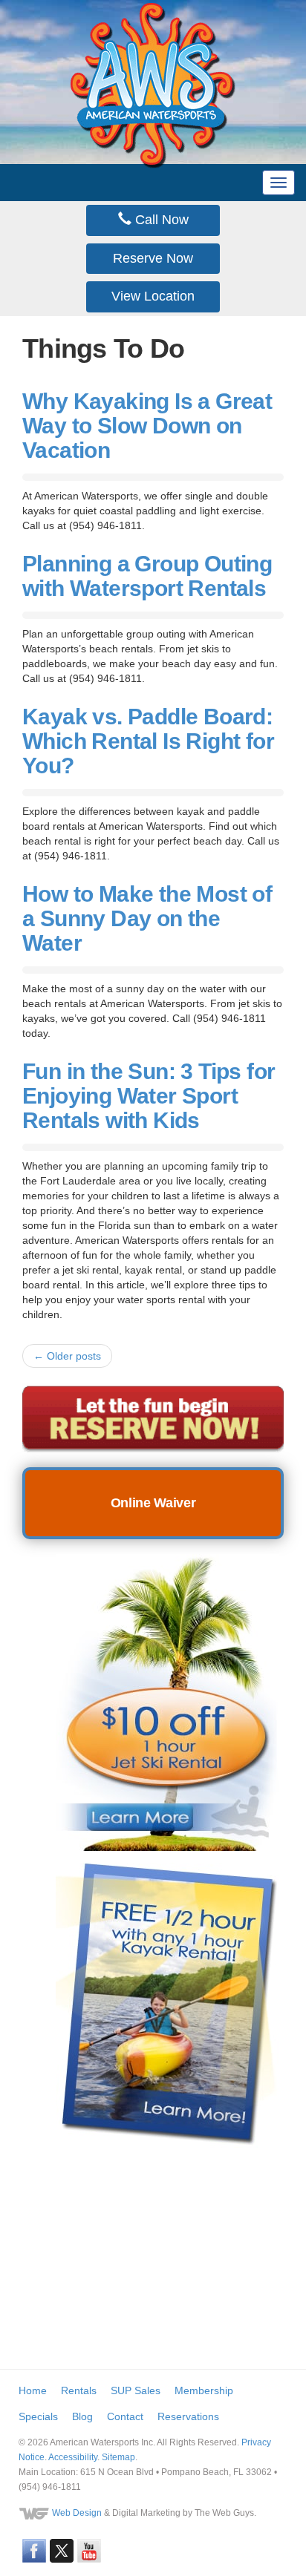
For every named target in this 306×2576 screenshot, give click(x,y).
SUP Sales (136, 2390)
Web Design (77, 2513)
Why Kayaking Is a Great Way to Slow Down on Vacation (147, 426)
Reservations (188, 2416)
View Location (153, 296)
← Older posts (67, 1356)
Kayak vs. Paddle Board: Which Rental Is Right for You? (148, 741)
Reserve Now (153, 258)
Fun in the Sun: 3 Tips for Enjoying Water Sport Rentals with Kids (149, 1096)
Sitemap (118, 2457)
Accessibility (73, 2457)
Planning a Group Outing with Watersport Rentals (147, 576)
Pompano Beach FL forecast (134, 2324)
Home (33, 2390)
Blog (82, 2416)
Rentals (79, 2390)
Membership (204, 2390)
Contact (125, 2416)
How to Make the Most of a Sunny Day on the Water (147, 918)
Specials (38, 2416)
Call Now (160, 220)
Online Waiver (153, 1503)
